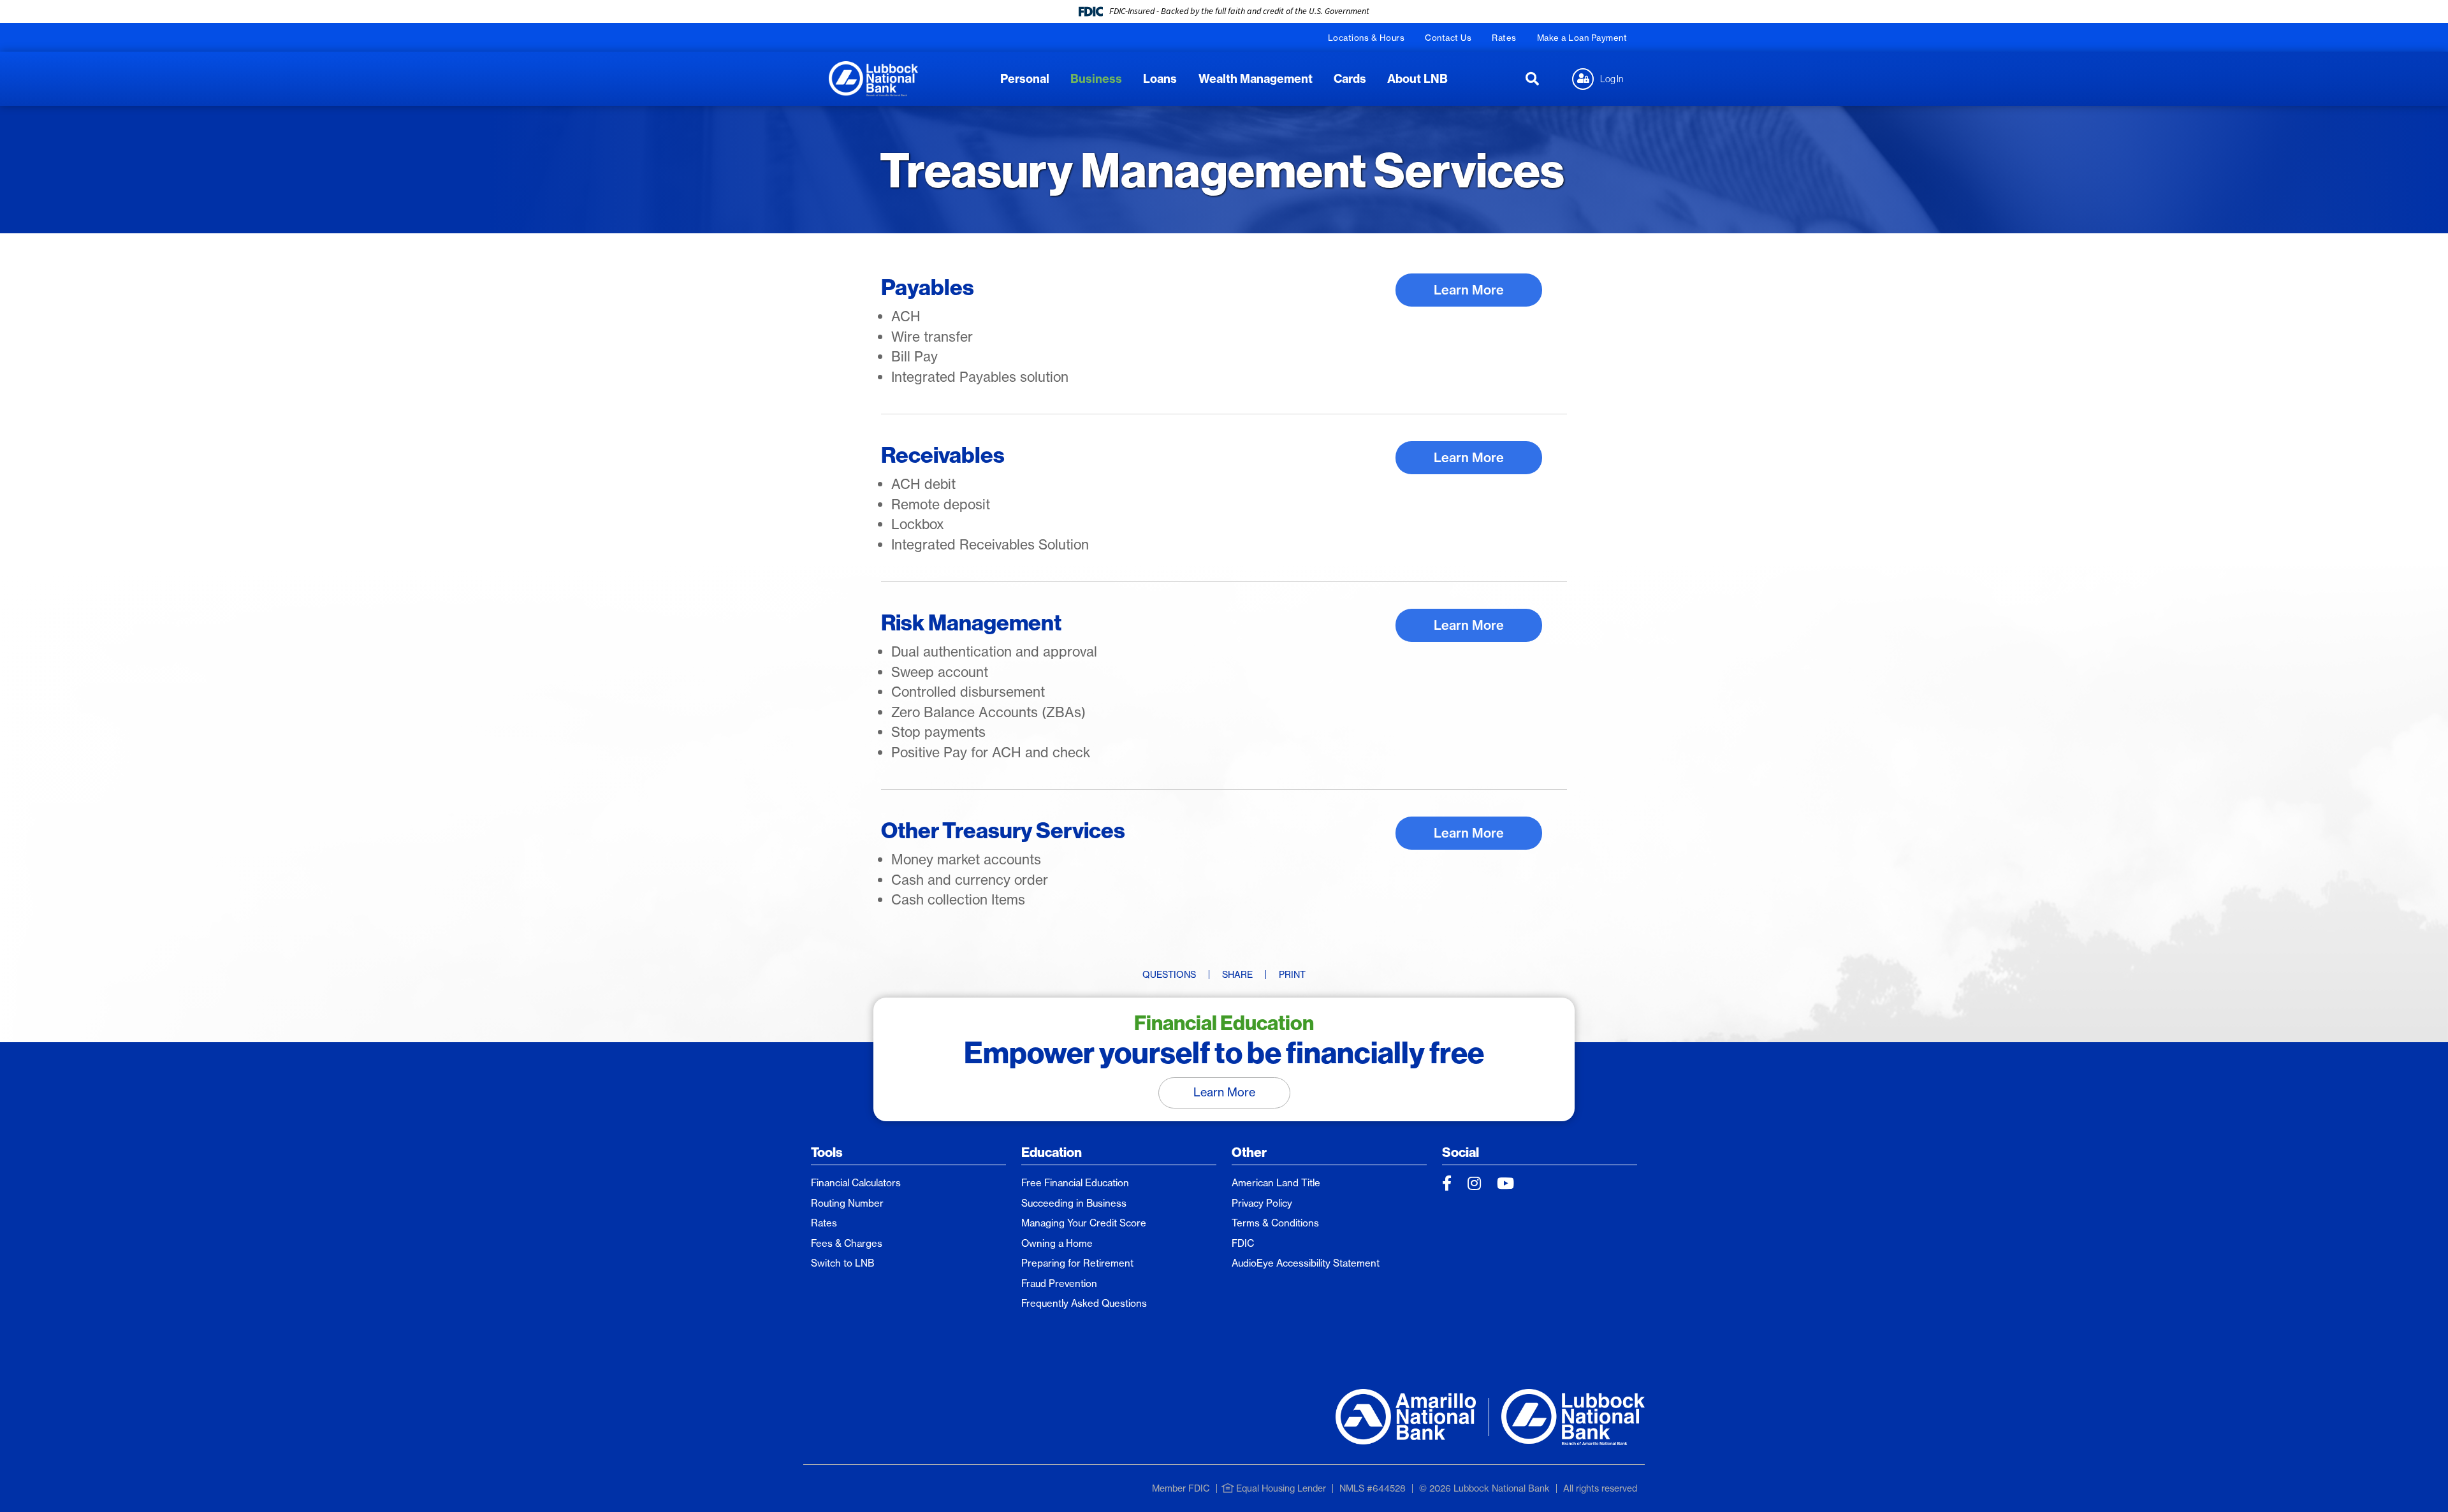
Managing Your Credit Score (1084, 1223)
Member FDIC (1181, 1488)
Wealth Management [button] (1256, 79)
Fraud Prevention (1059, 1283)
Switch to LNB (842, 1263)
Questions (1169, 975)
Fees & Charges (847, 1243)
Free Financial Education (1075, 1183)
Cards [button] (1350, 79)
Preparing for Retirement (1077, 1263)
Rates (1504, 38)
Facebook (1447, 1183)
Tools (827, 1152)
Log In (1612, 78)
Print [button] (1292, 975)
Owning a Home (1057, 1243)
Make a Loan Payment (1582, 38)
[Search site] (1532, 79)
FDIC (1243, 1243)
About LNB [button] (1417, 79)
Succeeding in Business (1074, 1203)
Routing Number (847, 1203)
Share (1237, 975)
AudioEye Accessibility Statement (1306, 1263)
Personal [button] (1025, 79)
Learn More (1469, 290)
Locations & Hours (1366, 38)
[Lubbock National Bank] (873, 77)
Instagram (1474, 1183)
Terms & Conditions (1275, 1223)
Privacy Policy (1262, 1203)
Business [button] (1096, 79)
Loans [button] (1160, 79)
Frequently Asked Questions (1084, 1303)
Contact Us (1448, 38)
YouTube (1505, 1183)
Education (1052, 1152)
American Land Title (1276, 1183)
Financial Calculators (856, 1183)
